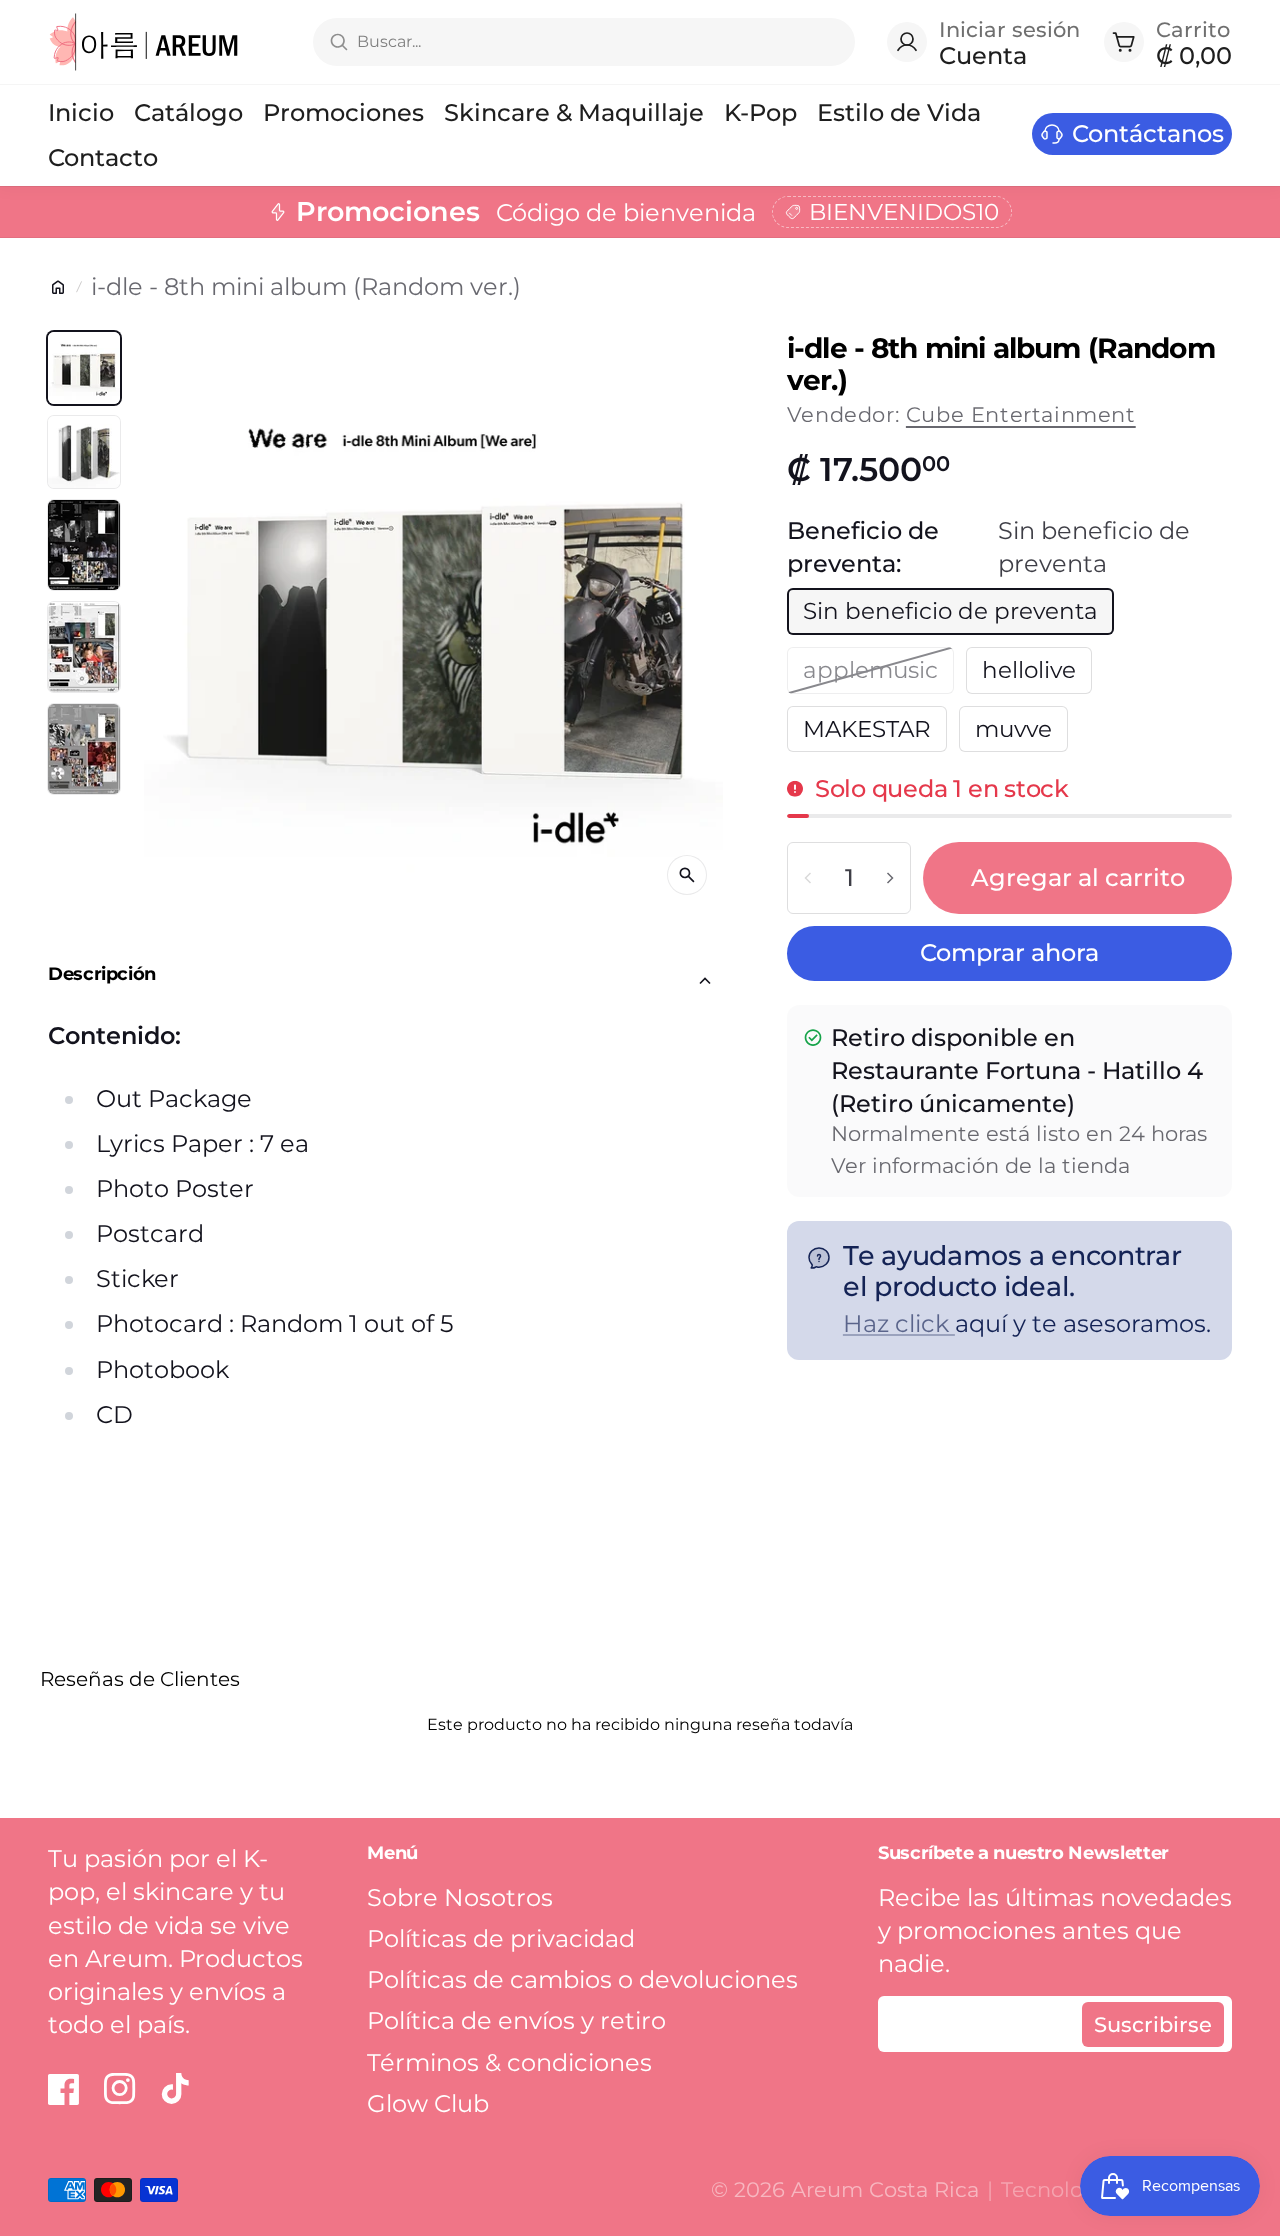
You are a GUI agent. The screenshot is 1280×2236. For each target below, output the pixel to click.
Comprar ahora (1009, 952)
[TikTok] (176, 2089)
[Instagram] (120, 2089)
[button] (385, 981)
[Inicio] (58, 287)
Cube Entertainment (1021, 414)
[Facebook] (64, 2089)
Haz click (899, 1323)
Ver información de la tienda (980, 1165)
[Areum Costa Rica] (144, 42)
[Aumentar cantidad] (890, 878)
